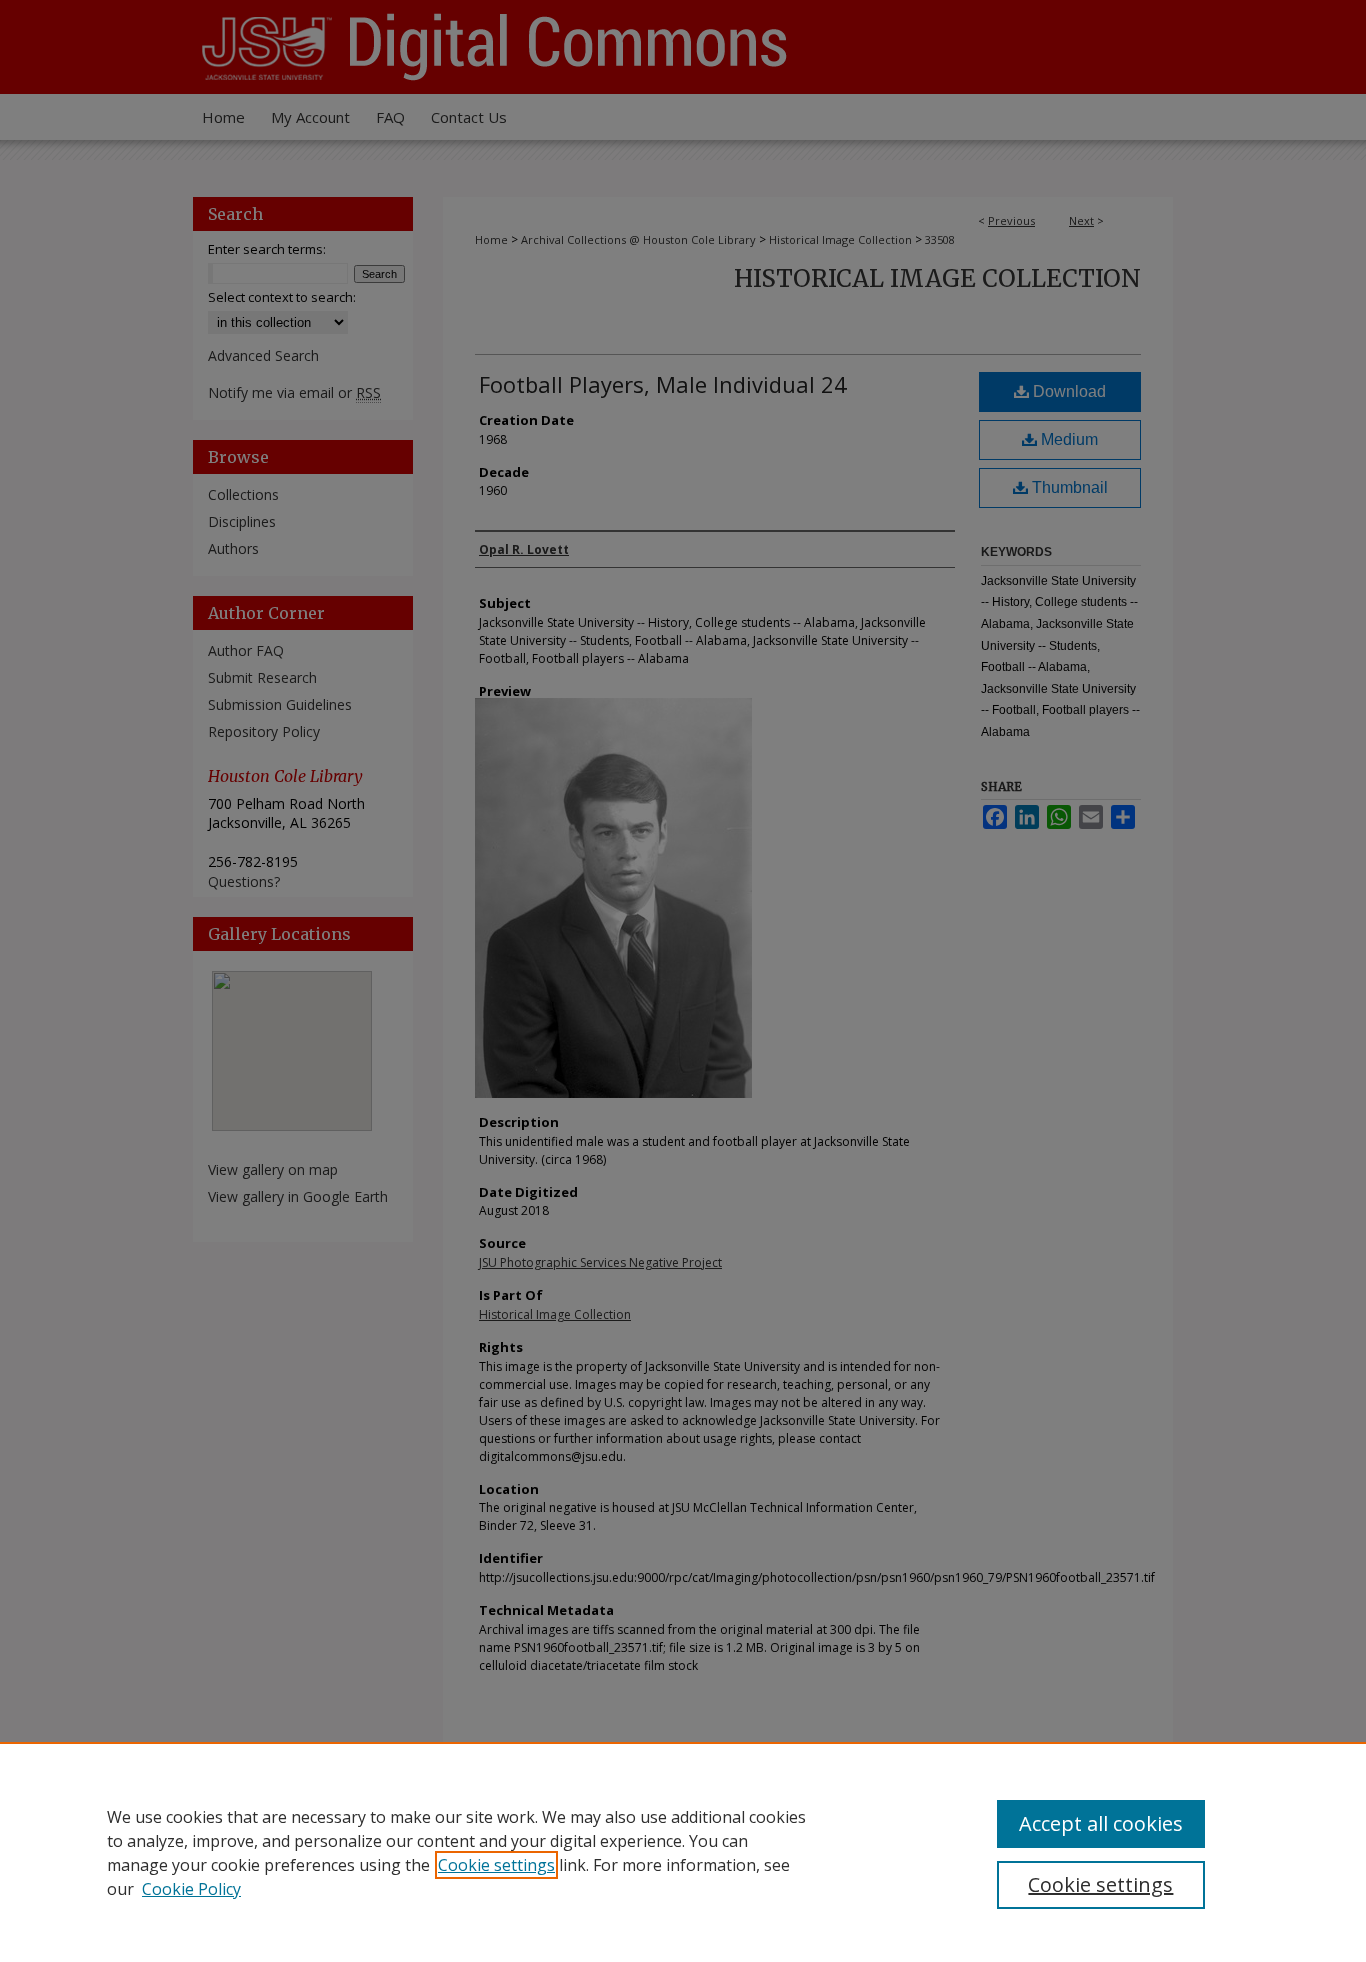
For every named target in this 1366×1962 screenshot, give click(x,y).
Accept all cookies (1101, 1823)
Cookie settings (496, 1865)
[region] (683, 1852)
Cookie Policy (191, 1889)
